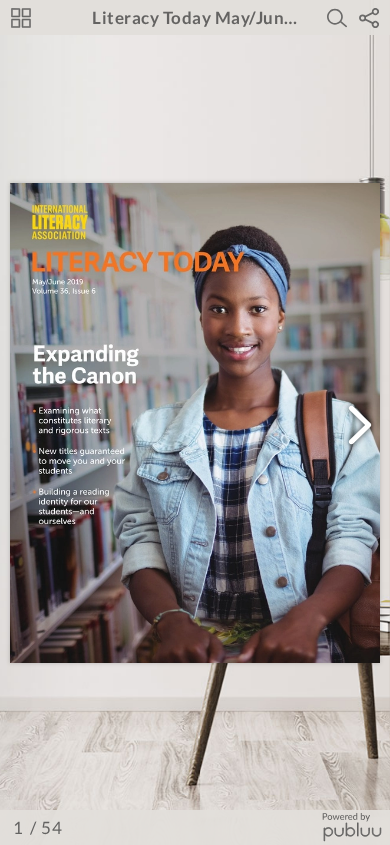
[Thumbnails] (21, 18)
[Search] (337, 18)
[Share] (369, 18)
